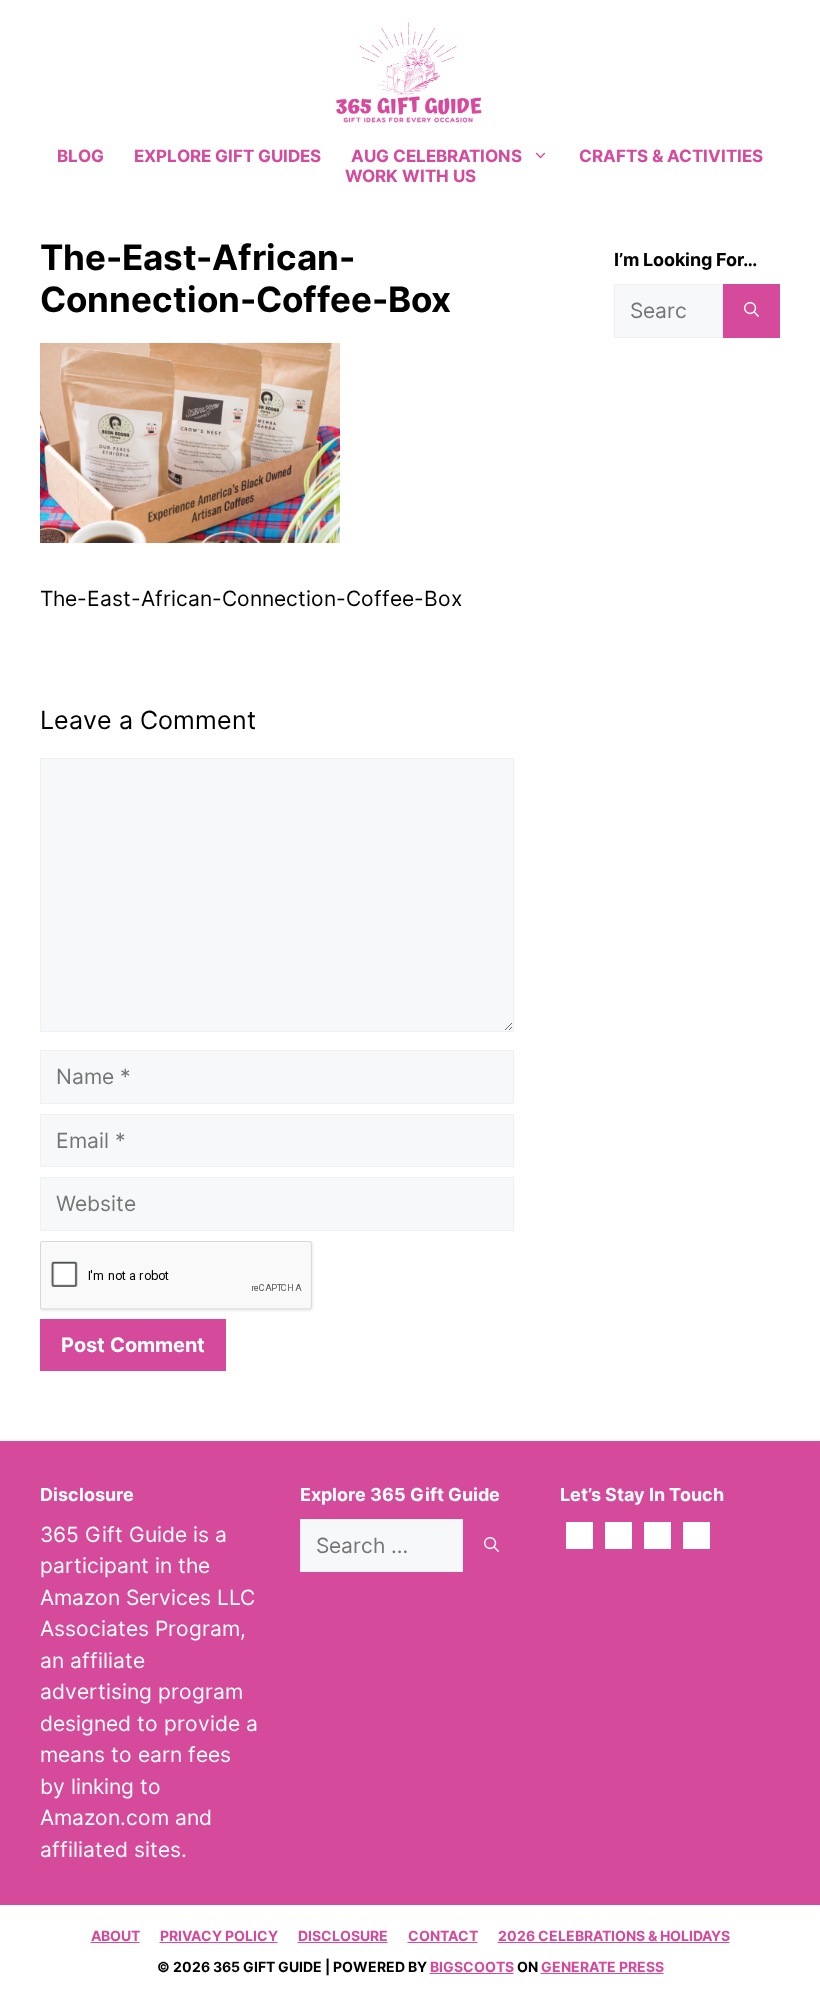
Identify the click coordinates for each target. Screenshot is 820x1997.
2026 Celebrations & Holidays (614, 1935)
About (115, 1935)
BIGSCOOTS (472, 1966)
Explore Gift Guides (227, 156)
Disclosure (343, 1935)
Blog (80, 156)
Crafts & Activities (671, 156)
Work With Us (410, 176)
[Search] (751, 311)
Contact (443, 1935)
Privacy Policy (219, 1935)
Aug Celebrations (436, 156)
